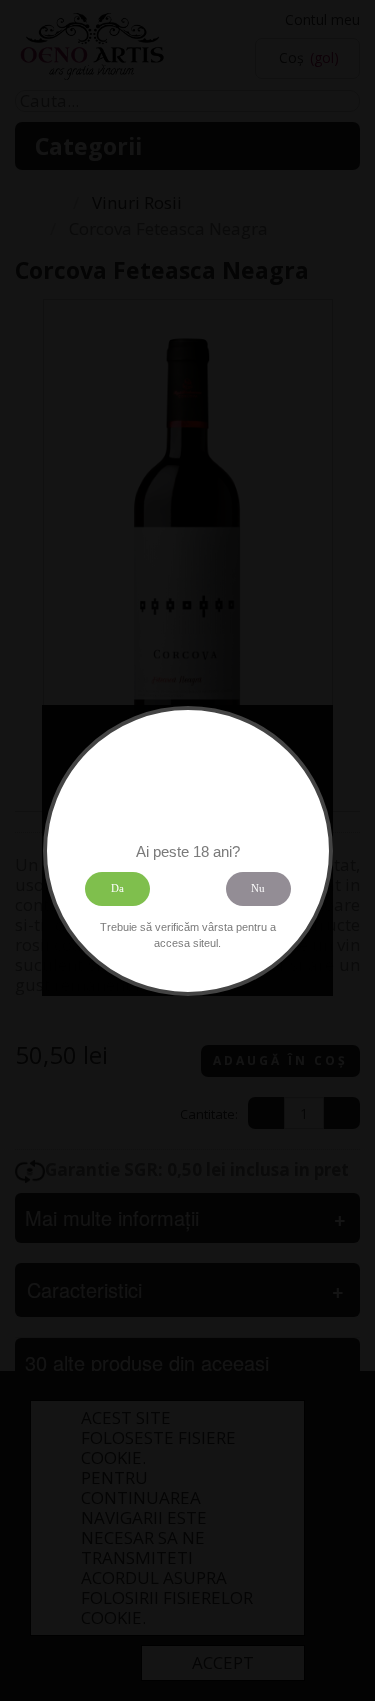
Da (117, 888)
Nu (258, 888)
